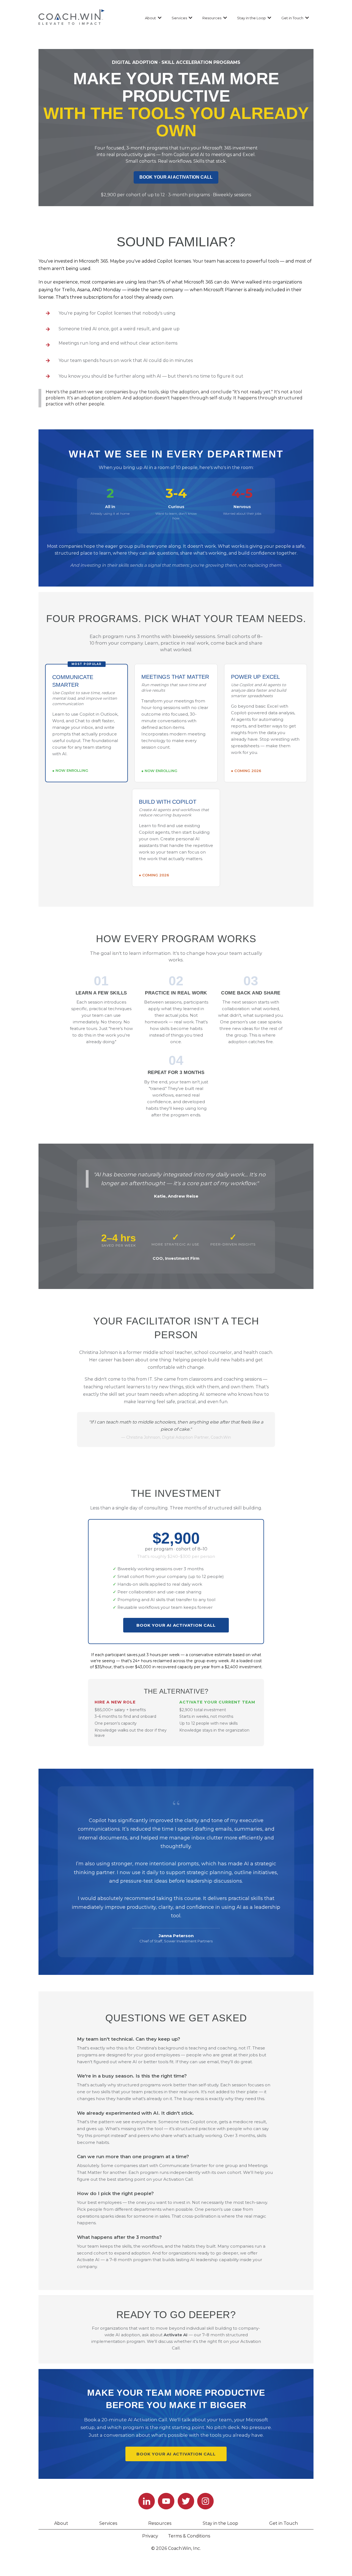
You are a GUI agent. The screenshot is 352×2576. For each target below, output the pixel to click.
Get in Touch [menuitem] (284, 2523)
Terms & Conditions (189, 2536)
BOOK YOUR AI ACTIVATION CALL (176, 177)
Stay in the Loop (251, 18)
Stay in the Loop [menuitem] (220, 2523)
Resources (212, 18)
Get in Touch (292, 18)
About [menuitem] (61, 2523)
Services (179, 18)
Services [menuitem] (108, 2523)
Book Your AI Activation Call (176, 1625)
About (150, 18)
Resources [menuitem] (160, 2523)
